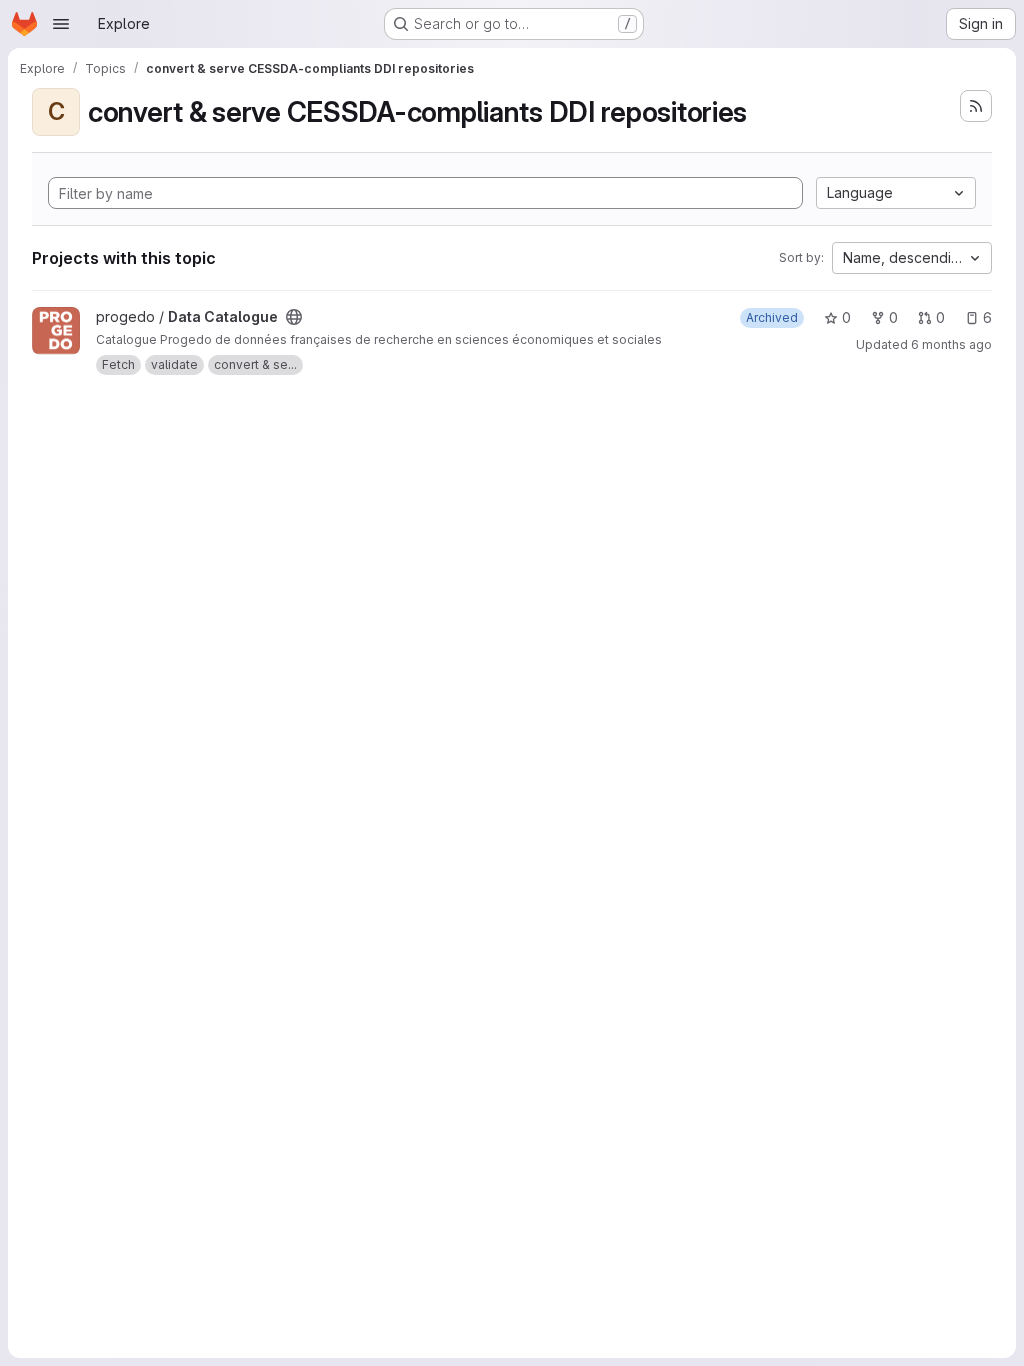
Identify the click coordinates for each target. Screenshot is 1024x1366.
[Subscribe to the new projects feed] (976, 106)
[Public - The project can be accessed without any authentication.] (294, 317)
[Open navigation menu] (61, 24)
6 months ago (951, 344)
